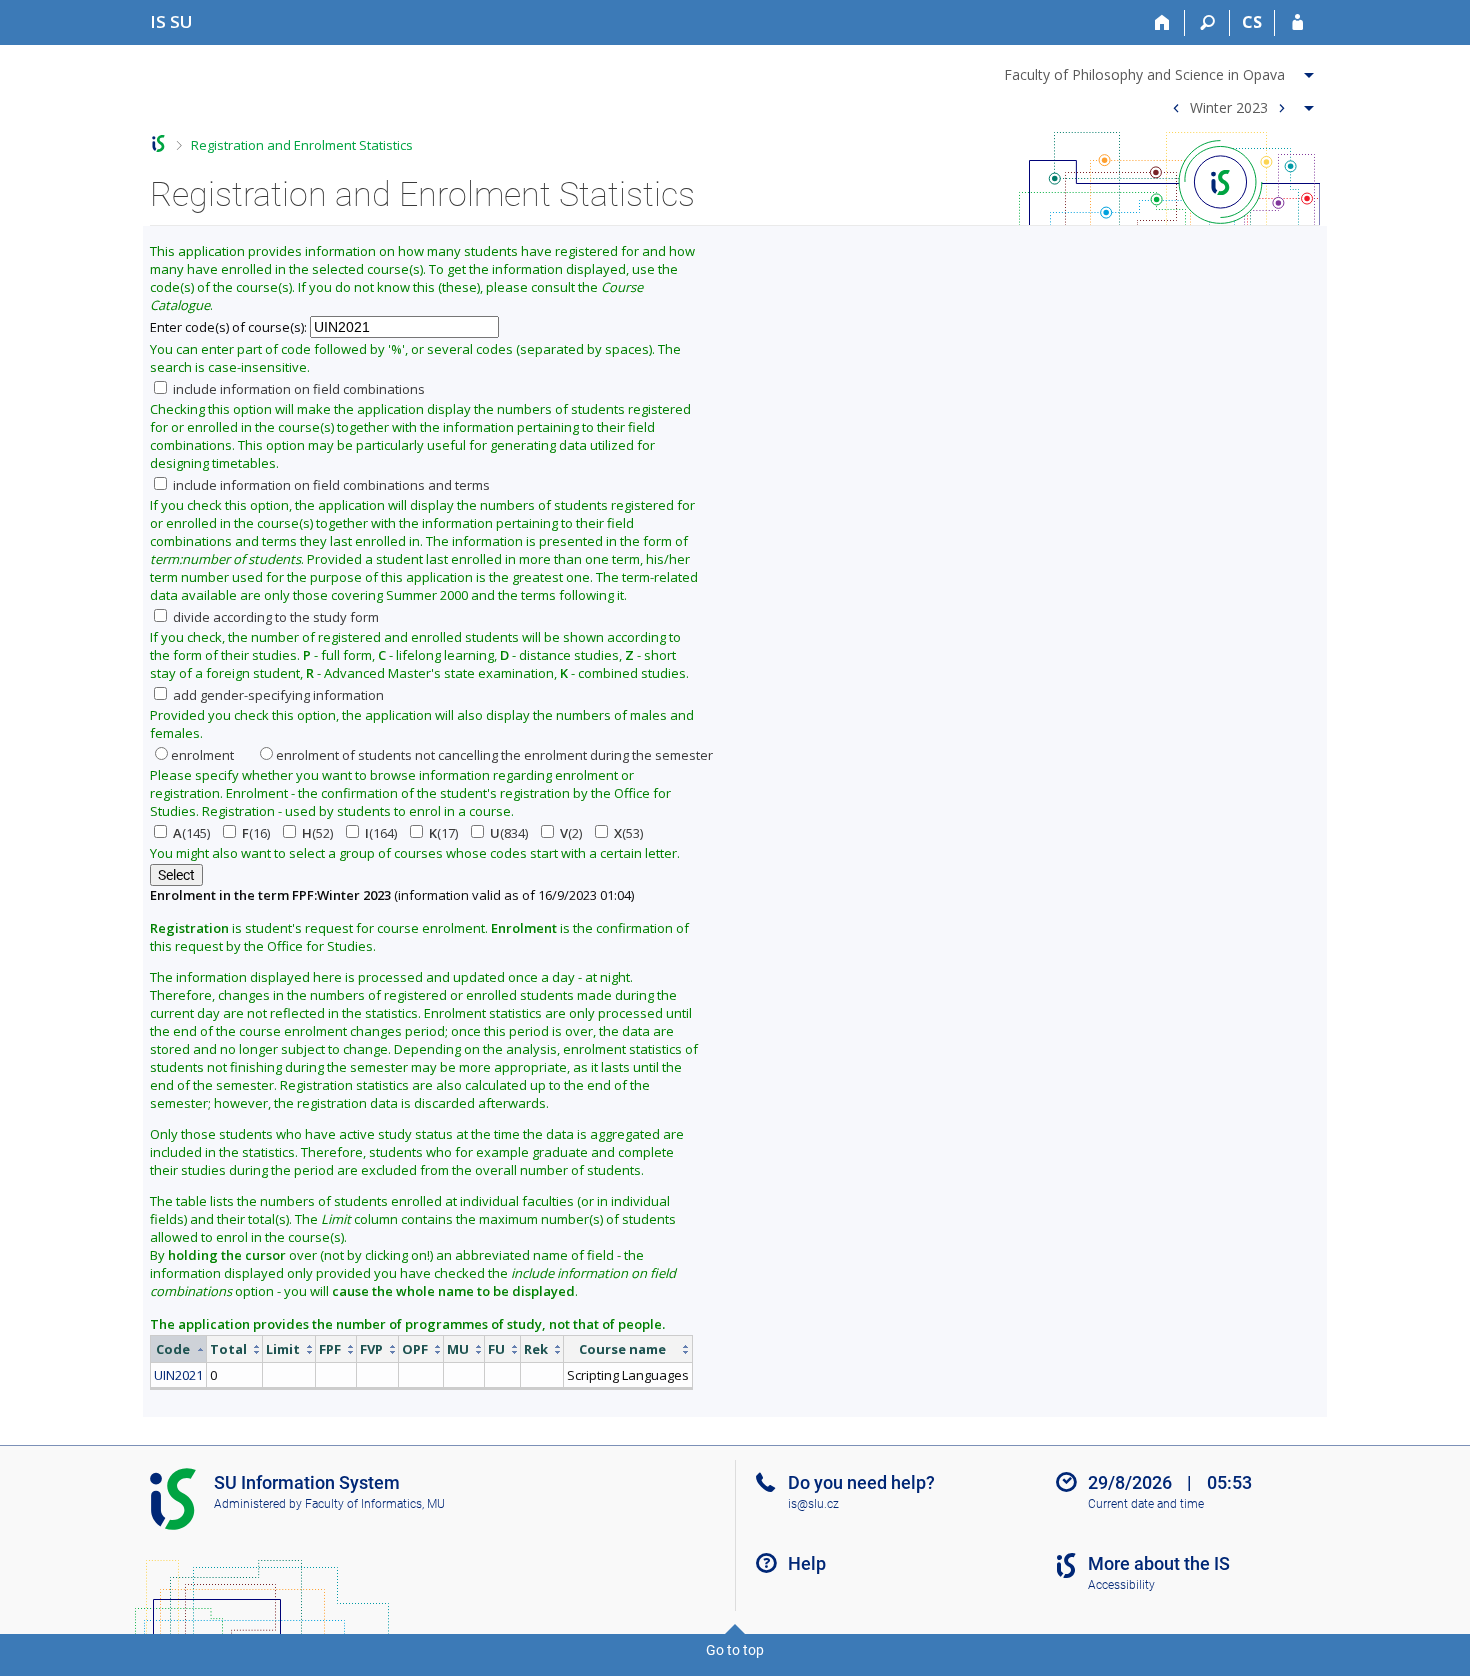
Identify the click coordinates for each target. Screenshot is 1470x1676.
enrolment (202, 755)
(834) (509, 833)
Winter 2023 (1229, 106)
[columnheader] (179, 1349)
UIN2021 (178, 1375)
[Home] (1162, 23)
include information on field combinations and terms (330, 485)
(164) (381, 833)
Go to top (735, 1650)
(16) (256, 833)
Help (807, 1563)
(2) (571, 833)
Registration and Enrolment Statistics (302, 145)
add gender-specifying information (277, 695)
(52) (317, 833)
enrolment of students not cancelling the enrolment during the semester (494, 755)
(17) (443, 833)
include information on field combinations (297, 389)
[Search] (1207, 23)
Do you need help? (861, 1482)
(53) (628, 833)
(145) (191, 833)
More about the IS (1159, 1563)
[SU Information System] (158, 143)
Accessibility (1121, 1585)
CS (1252, 22)
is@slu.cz (813, 1504)
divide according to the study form (274, 617)
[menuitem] (1161, 71)
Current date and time (1146, 1504)
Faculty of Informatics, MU (375, 1504)
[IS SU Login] (1297, 23)
